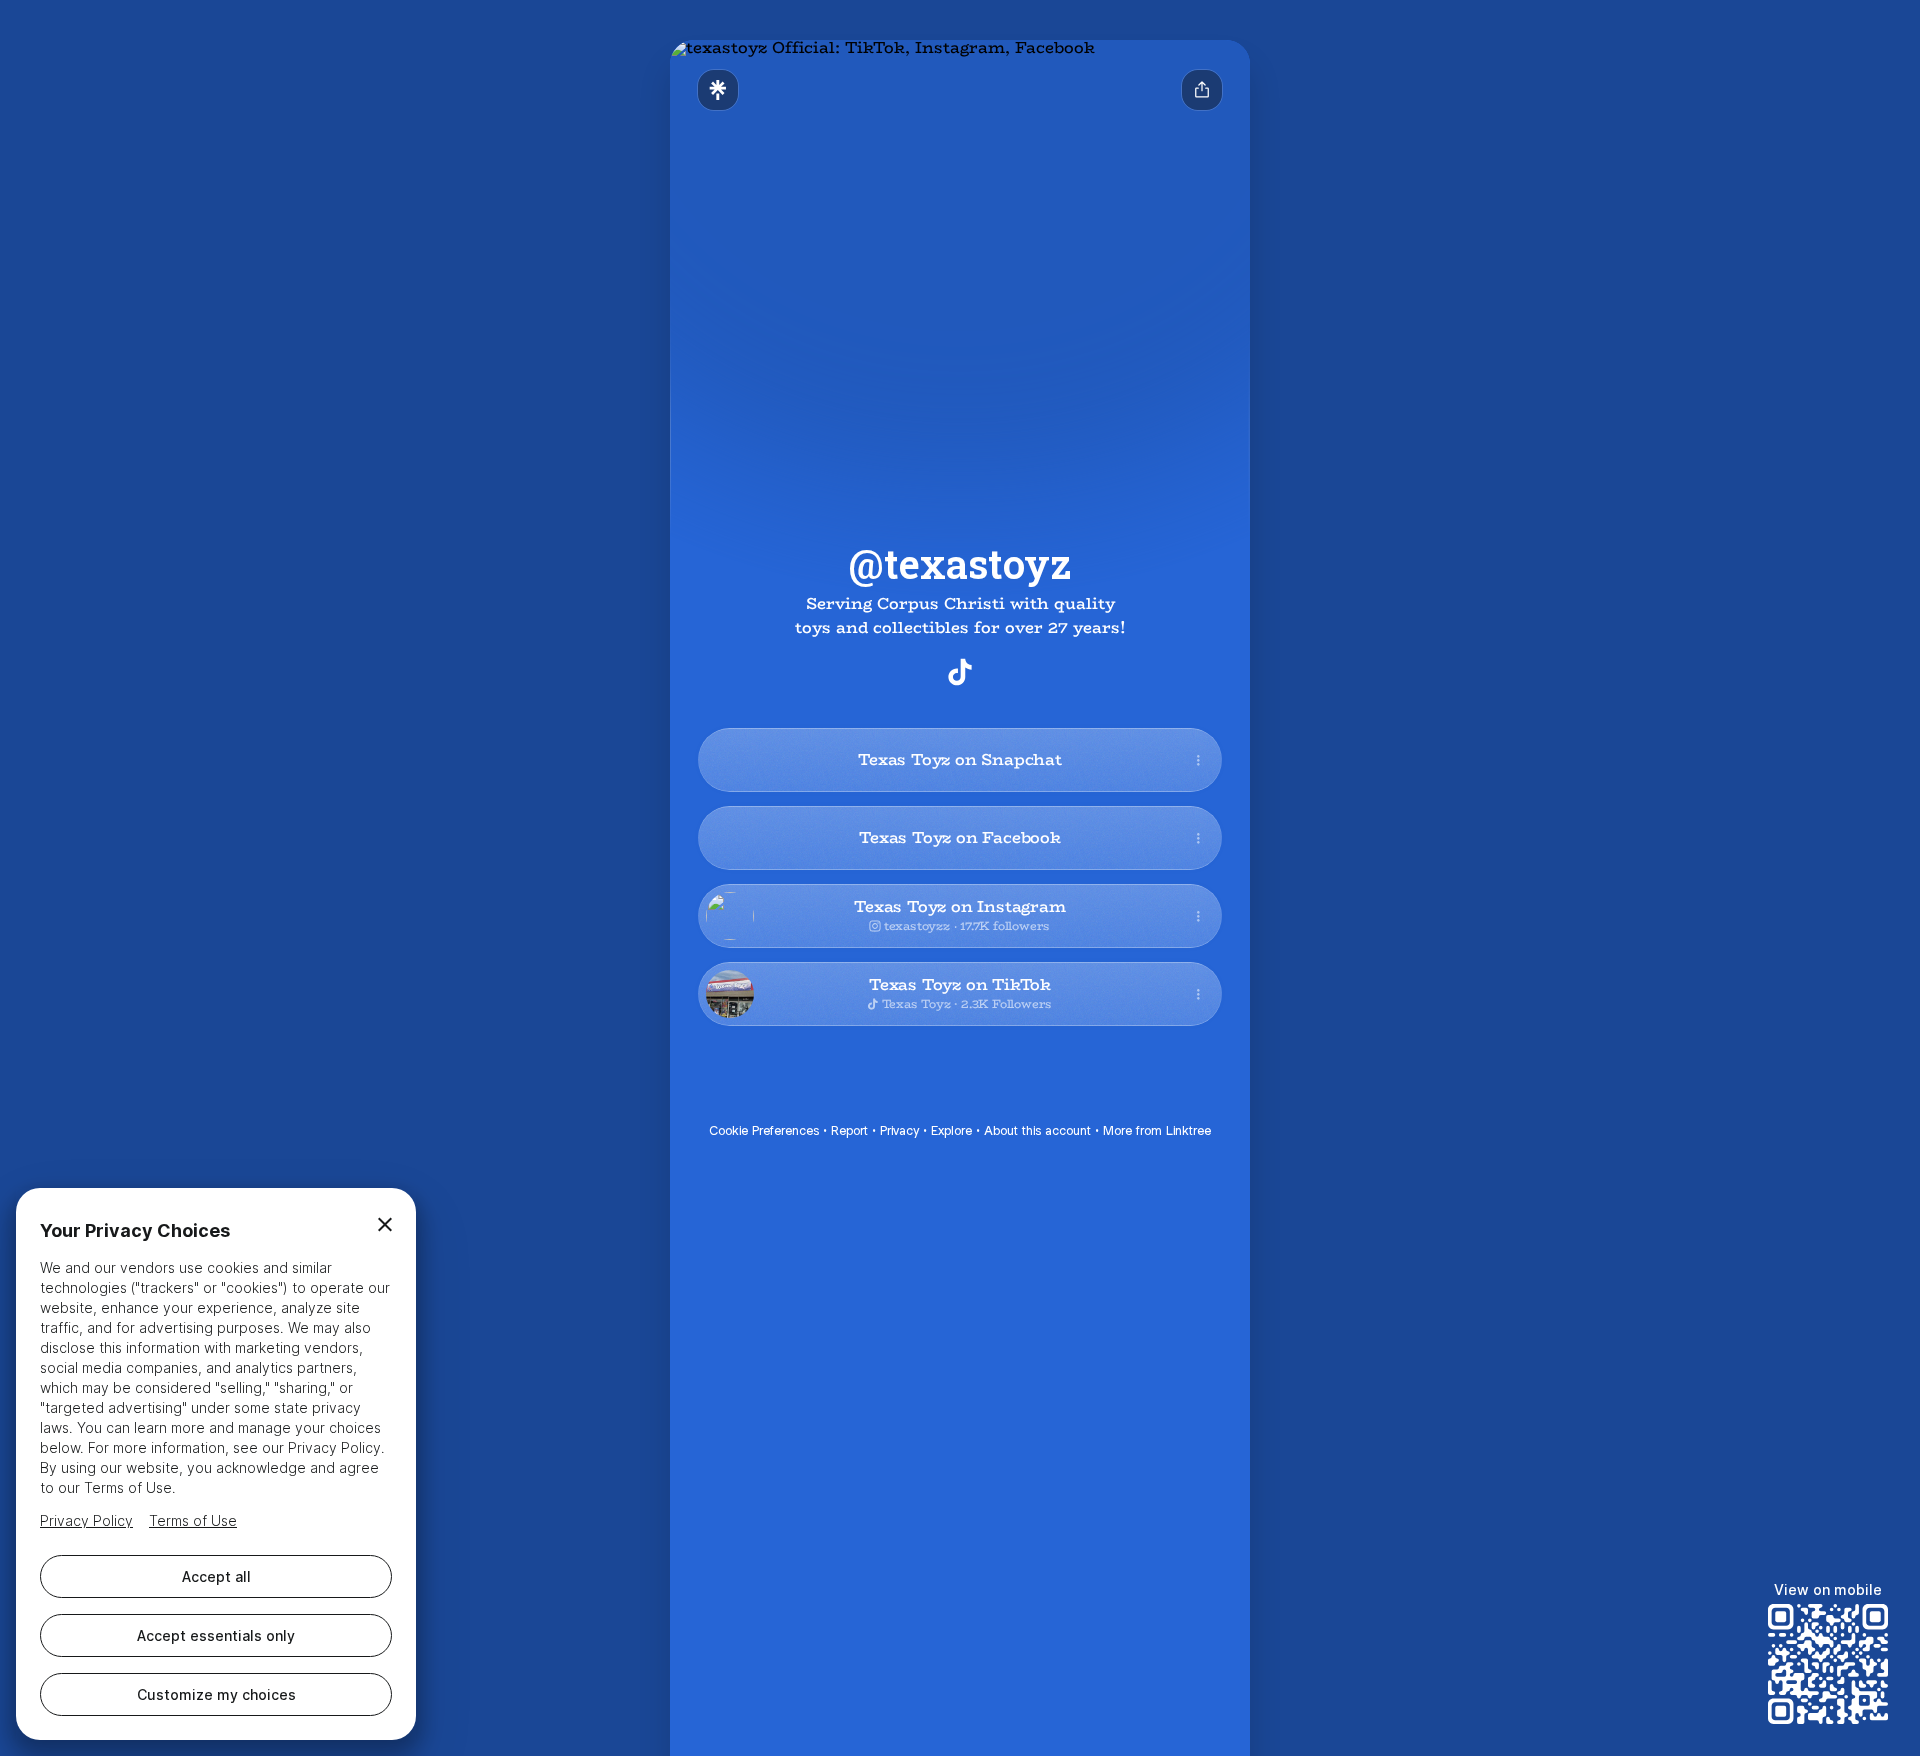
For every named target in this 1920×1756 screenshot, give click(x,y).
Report (849, 1130)
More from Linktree (1157, 1130)
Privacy (899, 1130)
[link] (960, 672)
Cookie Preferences (764, 1130)
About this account (1037, 1130)
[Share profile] (1202, 90)
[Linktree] (718, 90)
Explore (951, 1130)
